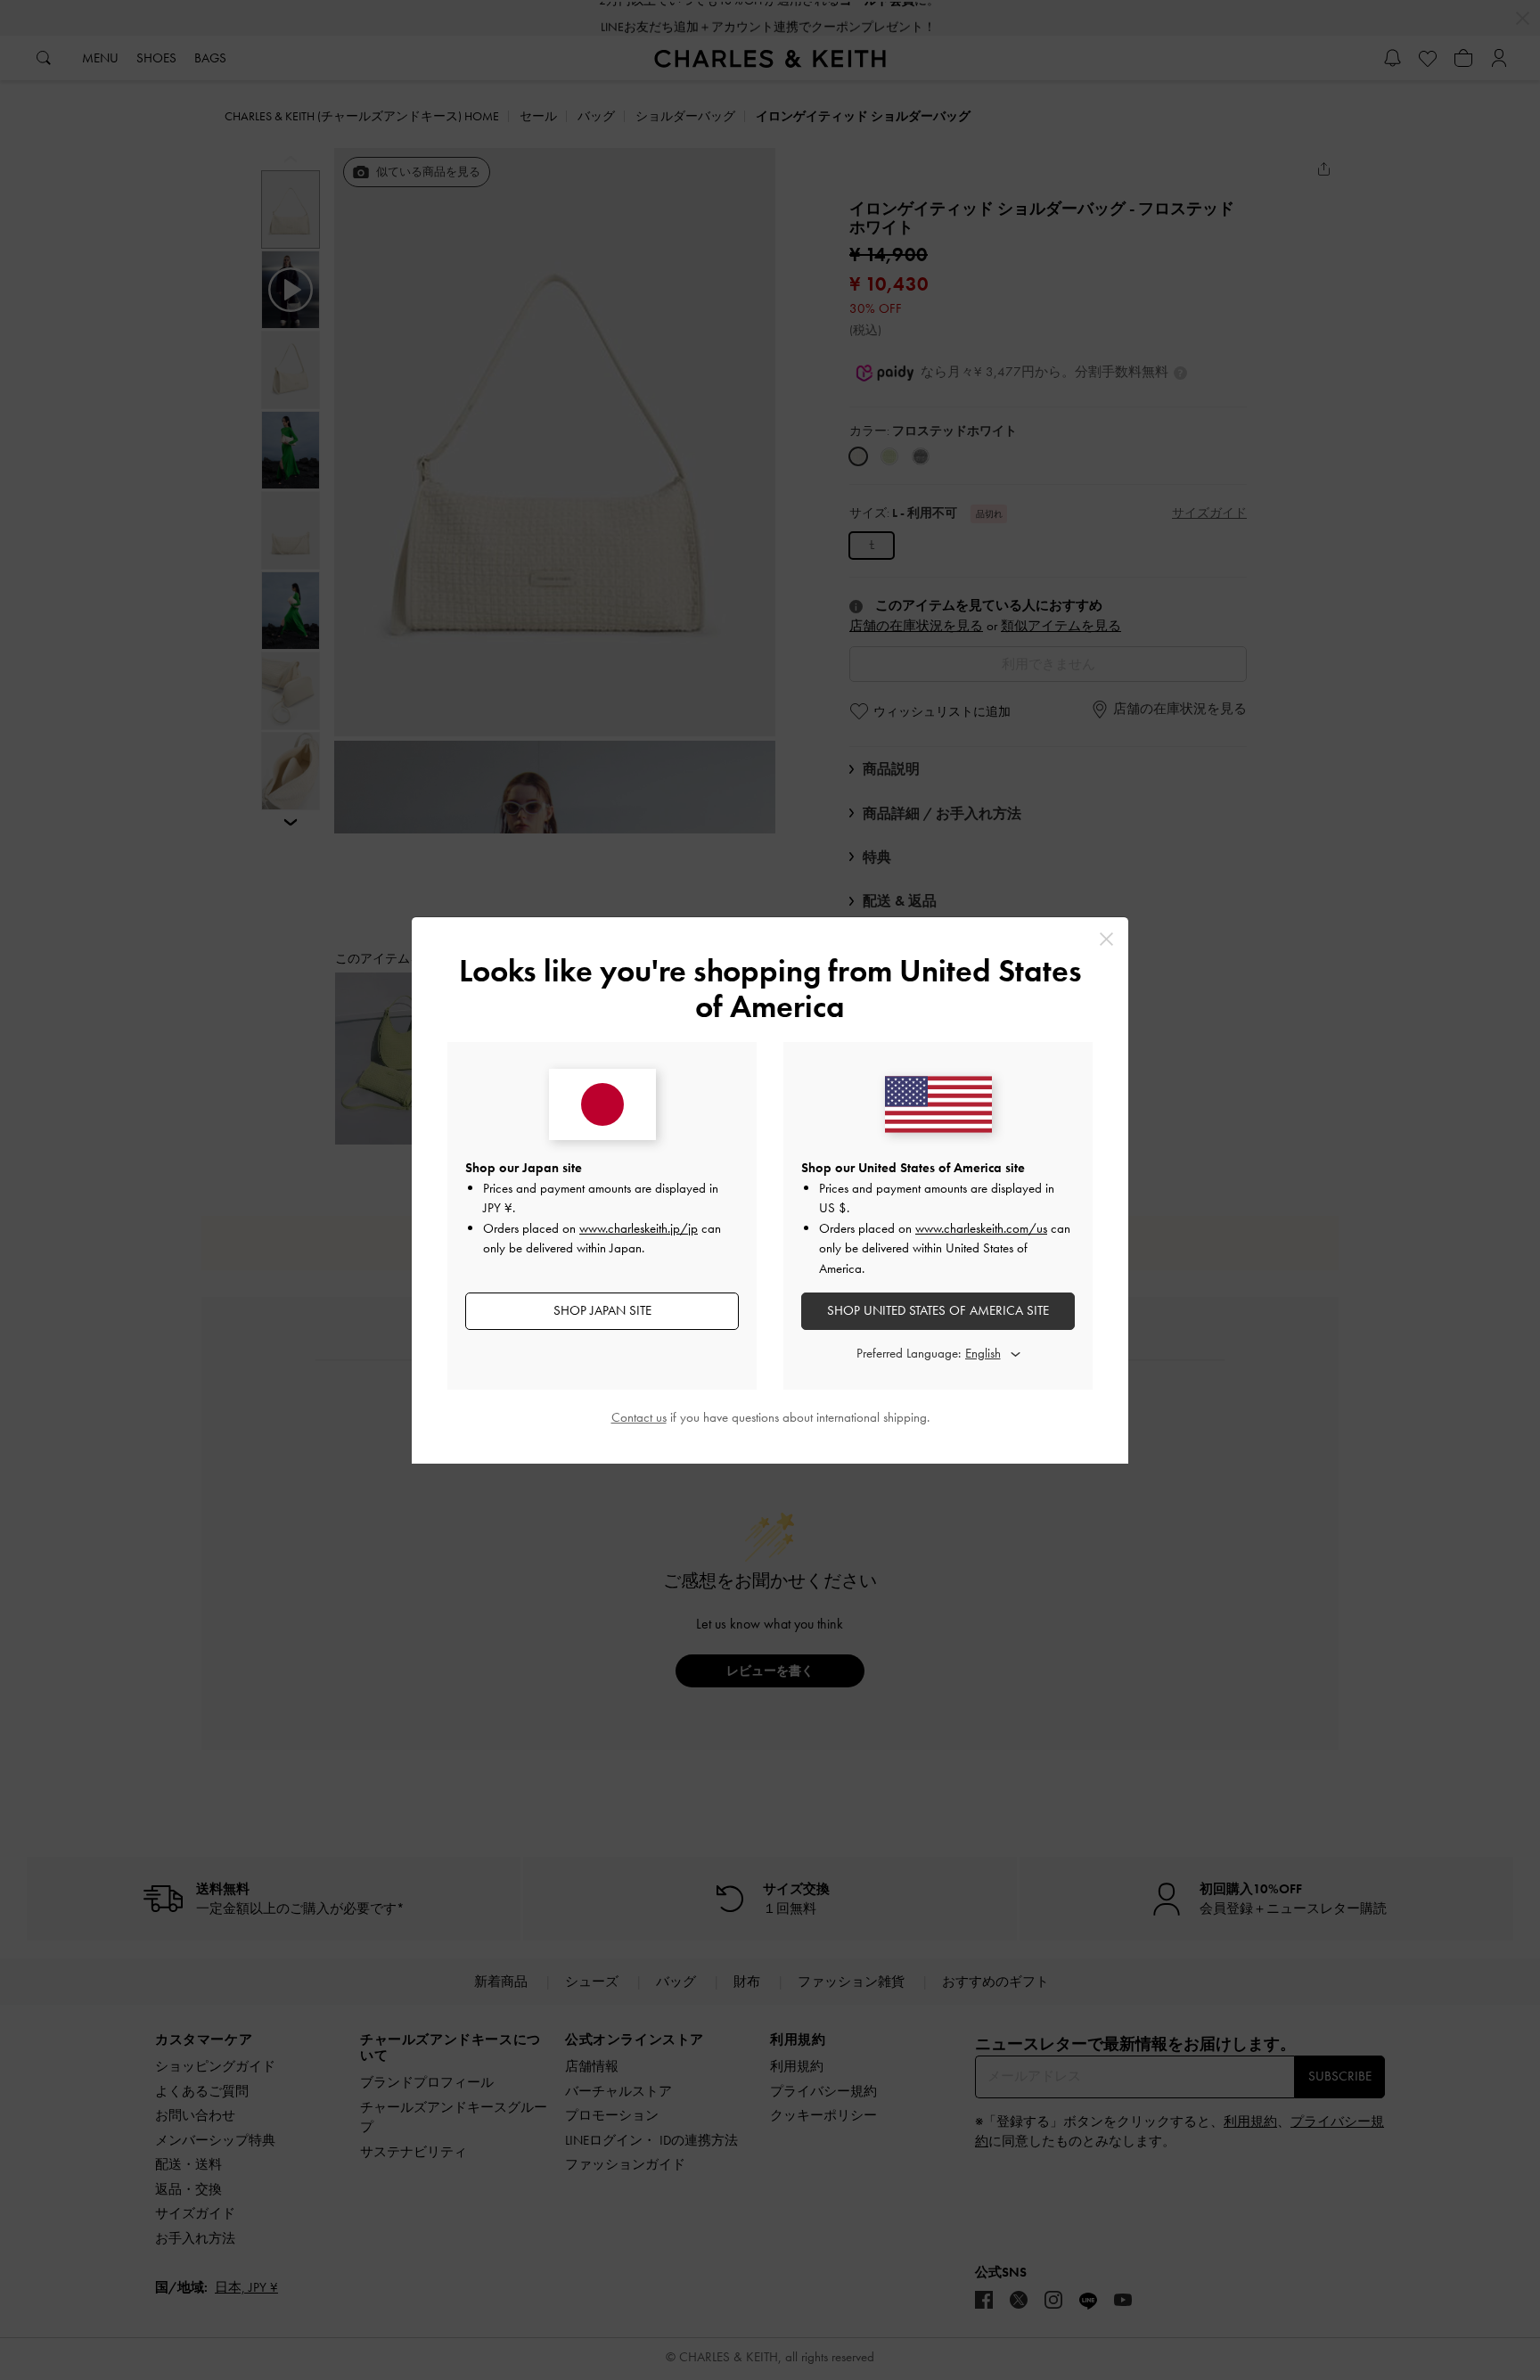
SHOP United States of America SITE (938, 1310)
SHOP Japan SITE (602, 1310)
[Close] (1106, 939)
